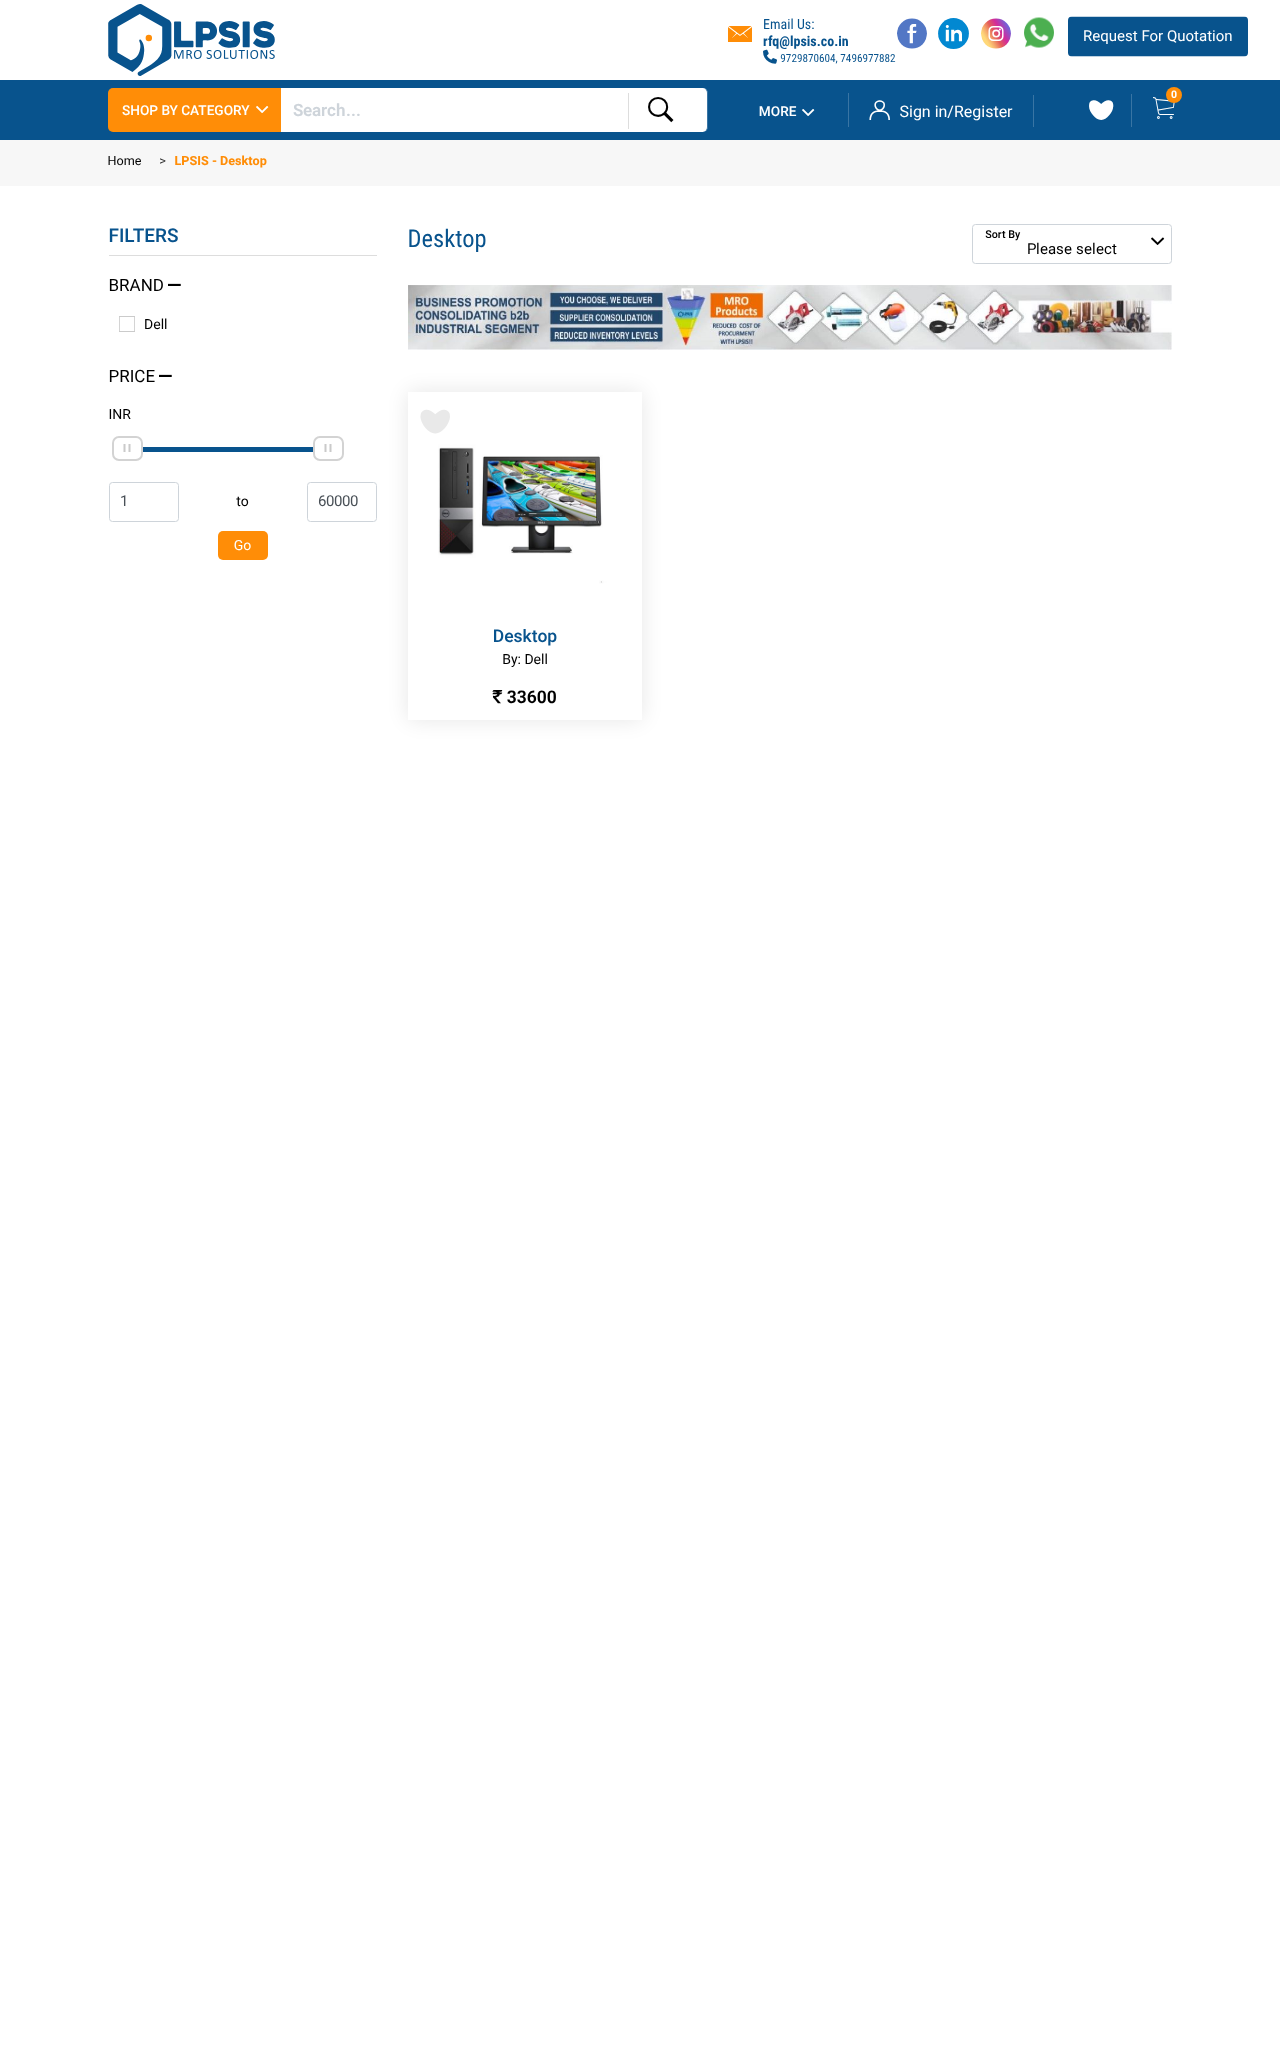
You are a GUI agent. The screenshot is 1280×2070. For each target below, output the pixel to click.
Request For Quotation (1157, 36)
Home (125, 162)
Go (243, 545)
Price (134, 377)
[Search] (661, 111)
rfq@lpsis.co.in (806, 42)
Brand (139, 286)
